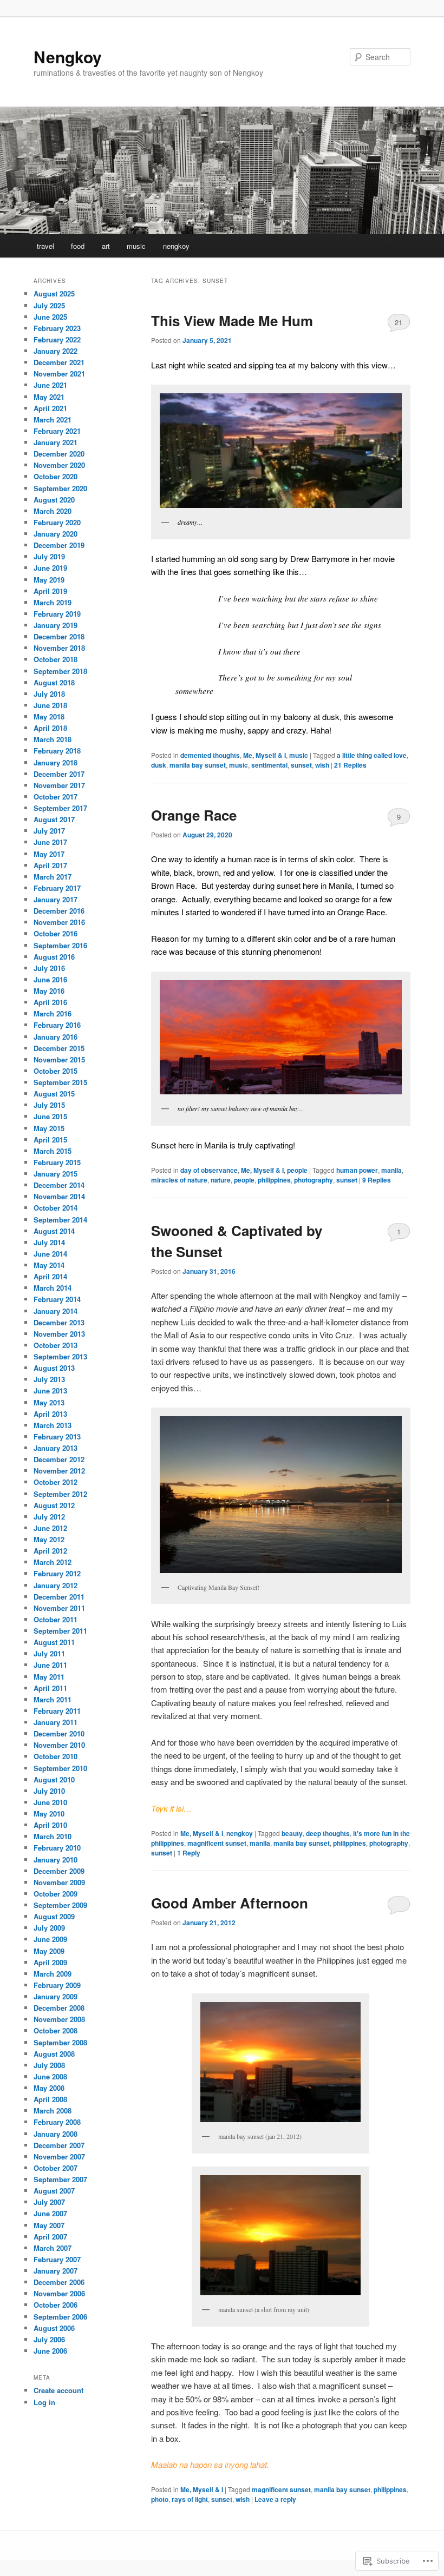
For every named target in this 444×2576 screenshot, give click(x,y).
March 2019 (53, 602)
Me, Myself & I (265, 755)
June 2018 (50, 705)
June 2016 (50, 979)
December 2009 (59, 1871)
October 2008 (56, 2030)
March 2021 (53, 420)
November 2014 (59, 1196)
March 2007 (53, 2248)
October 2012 (56, 1482)
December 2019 (59, 545)
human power (357, 1170)
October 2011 (56, 1619)
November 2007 (59, 2156)
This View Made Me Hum (232, 321)
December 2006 (59, 2282)
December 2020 (59, 454)
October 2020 (56, 476)
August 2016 (54, 957)
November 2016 (59, 922)
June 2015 (50, 1116)
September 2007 (60, 2179)
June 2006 (50, 2351)
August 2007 (54, 2191)
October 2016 (56, 933)
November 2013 (59, 1334)
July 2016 (49, 968)
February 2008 (57, 2122)
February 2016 (57, 1025)
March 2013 (53, 1425)
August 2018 (54, 682)
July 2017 (49, 831)
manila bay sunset (198, 765)
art (106, 246)
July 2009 (49, 1928)
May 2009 (49, 1951)
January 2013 (56, 1448)
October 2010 (56, 1756)
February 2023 (57, 328)
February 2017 (57, 888)
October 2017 (56, 797)
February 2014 (57, 1299)
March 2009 (53, 1974)
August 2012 (54, 1505)
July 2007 (49, 2202)
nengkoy (176, 246)
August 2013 (54, 1368)
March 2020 (53, 511)
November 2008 (59, 2019)
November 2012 (59, 1471)
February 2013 (57, 1436)
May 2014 (49, 1265)
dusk (159, 765)
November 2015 (59, 1059)
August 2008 (54, 2054)
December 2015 (59, 1048)
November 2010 (59, 1745)
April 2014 (50, 1276)
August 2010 (54, 1779)
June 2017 (50, 842)
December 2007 (59, 2145)
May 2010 (49, 1814)
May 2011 (49, 1677)
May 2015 (49, 1128)
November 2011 (59, 1608)
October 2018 (56, 659)
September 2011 (60, 1631)
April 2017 (50, 865)
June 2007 (50, 2213)
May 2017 (49, 854)
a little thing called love (372, 755)
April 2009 (50, 1962)
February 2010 (57, 1848)
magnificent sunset (217, 1843)
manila (391, 1170)
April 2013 (50, 1414)
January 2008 (56, 2134)
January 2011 (56, 1722)
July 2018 (49, 694)
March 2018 (53, 739)
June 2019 (50, 568)
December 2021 (59, 362)
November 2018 (59, 648)
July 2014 (49, 1242)
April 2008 (50, 2099)
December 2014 (59, 1185)
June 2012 (50, 1528)
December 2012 (59, 1459)
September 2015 (60, 1082)
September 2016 (60, 945)
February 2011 (57, 1711)
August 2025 (54, 293)
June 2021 (50, 385)
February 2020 (57, 522)
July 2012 (49, 1517)
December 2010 (59, 1733)
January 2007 (56, 2271)
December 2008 (59, 2008)
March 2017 (53, 877)
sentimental (269, 765)
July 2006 (49, 2339)
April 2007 (50, 2237)
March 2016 (53, 1013)
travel (45, 246)
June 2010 (50, 1802)
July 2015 (49, 1105)
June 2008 (50, 2076)
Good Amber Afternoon (230, 1903)
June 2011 (50, 1665)
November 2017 (59, 785)
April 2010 (50, 1825)
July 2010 (49, 1791)
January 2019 (56, 625)
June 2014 (50, 1254)
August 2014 (54, 1231)
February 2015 (57, 1162)
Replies (350, 765)
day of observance (209, 1170)
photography (314, 1180)
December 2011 (59, 1597)
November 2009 (59, 1882)
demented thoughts (210, 755)
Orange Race (194, 815)
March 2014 (53, 1288)
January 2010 (56, 1860)
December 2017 (59, 774)
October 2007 (56, 2168)
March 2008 (53, 2111)
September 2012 (60, 1494)
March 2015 (53, 1151)
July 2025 (49, 305)
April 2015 (50, 1140)
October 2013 (56, 1345)
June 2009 (50, 1939)
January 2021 (56, 442)
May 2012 (49, 1539)
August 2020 (54, 500)
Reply (189, 1853)
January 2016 (56, 1037)
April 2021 (50, 408)
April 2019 (50, 591)
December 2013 (59, 1322)
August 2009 (54, 1916)
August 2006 (54, 2328)
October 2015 (56, 1071)
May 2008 (49, 2088)
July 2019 (49, 556)
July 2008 (49, 2065)
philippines (274, 1180)
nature (221, 1180)
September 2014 (60, 1220)
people (297, 1170)
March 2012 (53, 1562)
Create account (58, 2390)
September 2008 (60, 2042)
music (136, 246)
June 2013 (50, 1391)
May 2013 (49, 1402)
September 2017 (60, 808)
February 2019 (57, 614)
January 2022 (56, 351)
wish (322, 765)
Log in (44, 2402)
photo (160, 2499)
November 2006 (59, 2293)
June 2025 (50, 317)
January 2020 (56, 534)
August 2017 (54, 819)
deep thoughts (328, 1833)
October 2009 (56, 1894)
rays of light (190, 2499)
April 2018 (50, 728)
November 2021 (59, 374)
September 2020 (60, 488)
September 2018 (60, 671)
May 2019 (49, 580)
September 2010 (60, 1768)
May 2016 (49, 991)
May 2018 (49, 716)
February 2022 (57, 339)
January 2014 (56, 1311)
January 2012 (56, 1585)
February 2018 (57, 751)
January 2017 (56, 899)
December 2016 (59, 911)
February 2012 (57, 1573)
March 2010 (53, 1836)
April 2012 (50, 1551)
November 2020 (59, 465)
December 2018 (59, 636)
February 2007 (57, 2259)
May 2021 (49, 397)
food (78, 246)
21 (399, 322)
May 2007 (49, 2225)
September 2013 (60, 1356)
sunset (301, 765)
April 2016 (50, 1002)
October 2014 (56, 1208)
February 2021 (57, 431)
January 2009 (56, 1996)
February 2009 (57, 1985)
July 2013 (49, 1379)
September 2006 (60, 2317)
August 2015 (54, 1094)
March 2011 (53, 1699)
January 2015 (56, 1174)
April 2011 (50, 1688)
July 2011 (49, 1653)
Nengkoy (68, 57)
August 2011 (54, 1642)
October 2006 (56, 2305)
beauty (292, 1833)
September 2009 (60, 1905)
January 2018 (56, 762)
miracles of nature (179, 1180)
